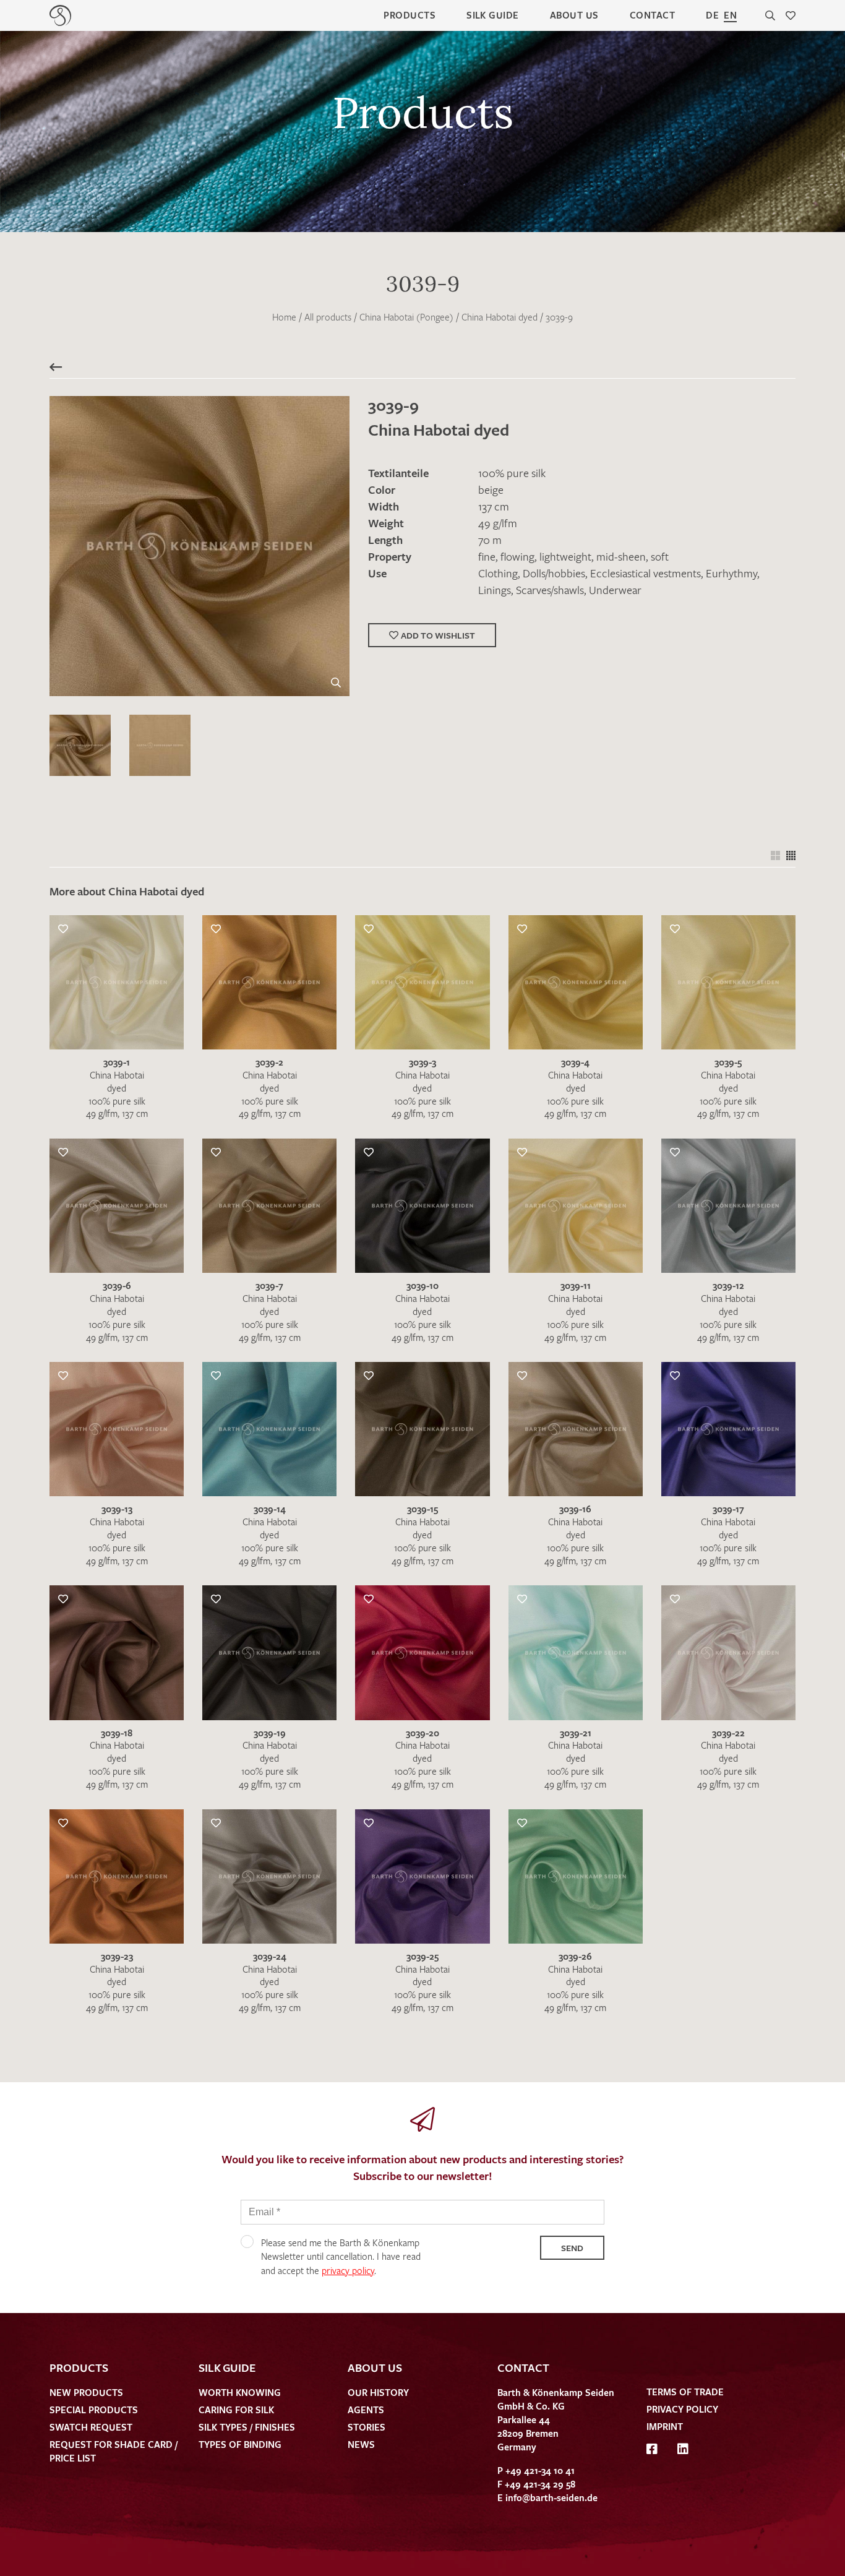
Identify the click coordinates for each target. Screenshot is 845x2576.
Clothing (498, 573)
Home (284, 317)
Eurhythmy (731, 573)
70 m (490, 540)
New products (86, 2392)
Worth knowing (240, 2392)
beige (491, 489)
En (730, 15)
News (361, 2444)
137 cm (494, 506)
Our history (378, 2392)
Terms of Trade (685, 2392)
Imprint (665, 2426)
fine (487, 556)
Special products (94, 2410)
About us (574, 15)
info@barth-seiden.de (551, 2497)
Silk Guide (493, 15)
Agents (366, 2410)
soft (660, 556)
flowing (517, 556)
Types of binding (240, 2444)
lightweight (565, 556)
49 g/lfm (498, 523)
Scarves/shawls (550, 590)
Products (410, 15)
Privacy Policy (682, 2409)
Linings (495, 590)
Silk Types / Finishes (247, 2427)
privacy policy (348, 2270)
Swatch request (91, 2427)
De (712, 15)
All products (328, 317)
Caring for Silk (236, 2410)
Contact (652, 15)
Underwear (615, 590)
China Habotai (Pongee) (406, 317)
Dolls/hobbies (554, 573)
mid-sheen (621, 556)
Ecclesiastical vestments (646, 573)
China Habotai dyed (500, 317)
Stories (367, 2427)
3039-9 (559, 317)
